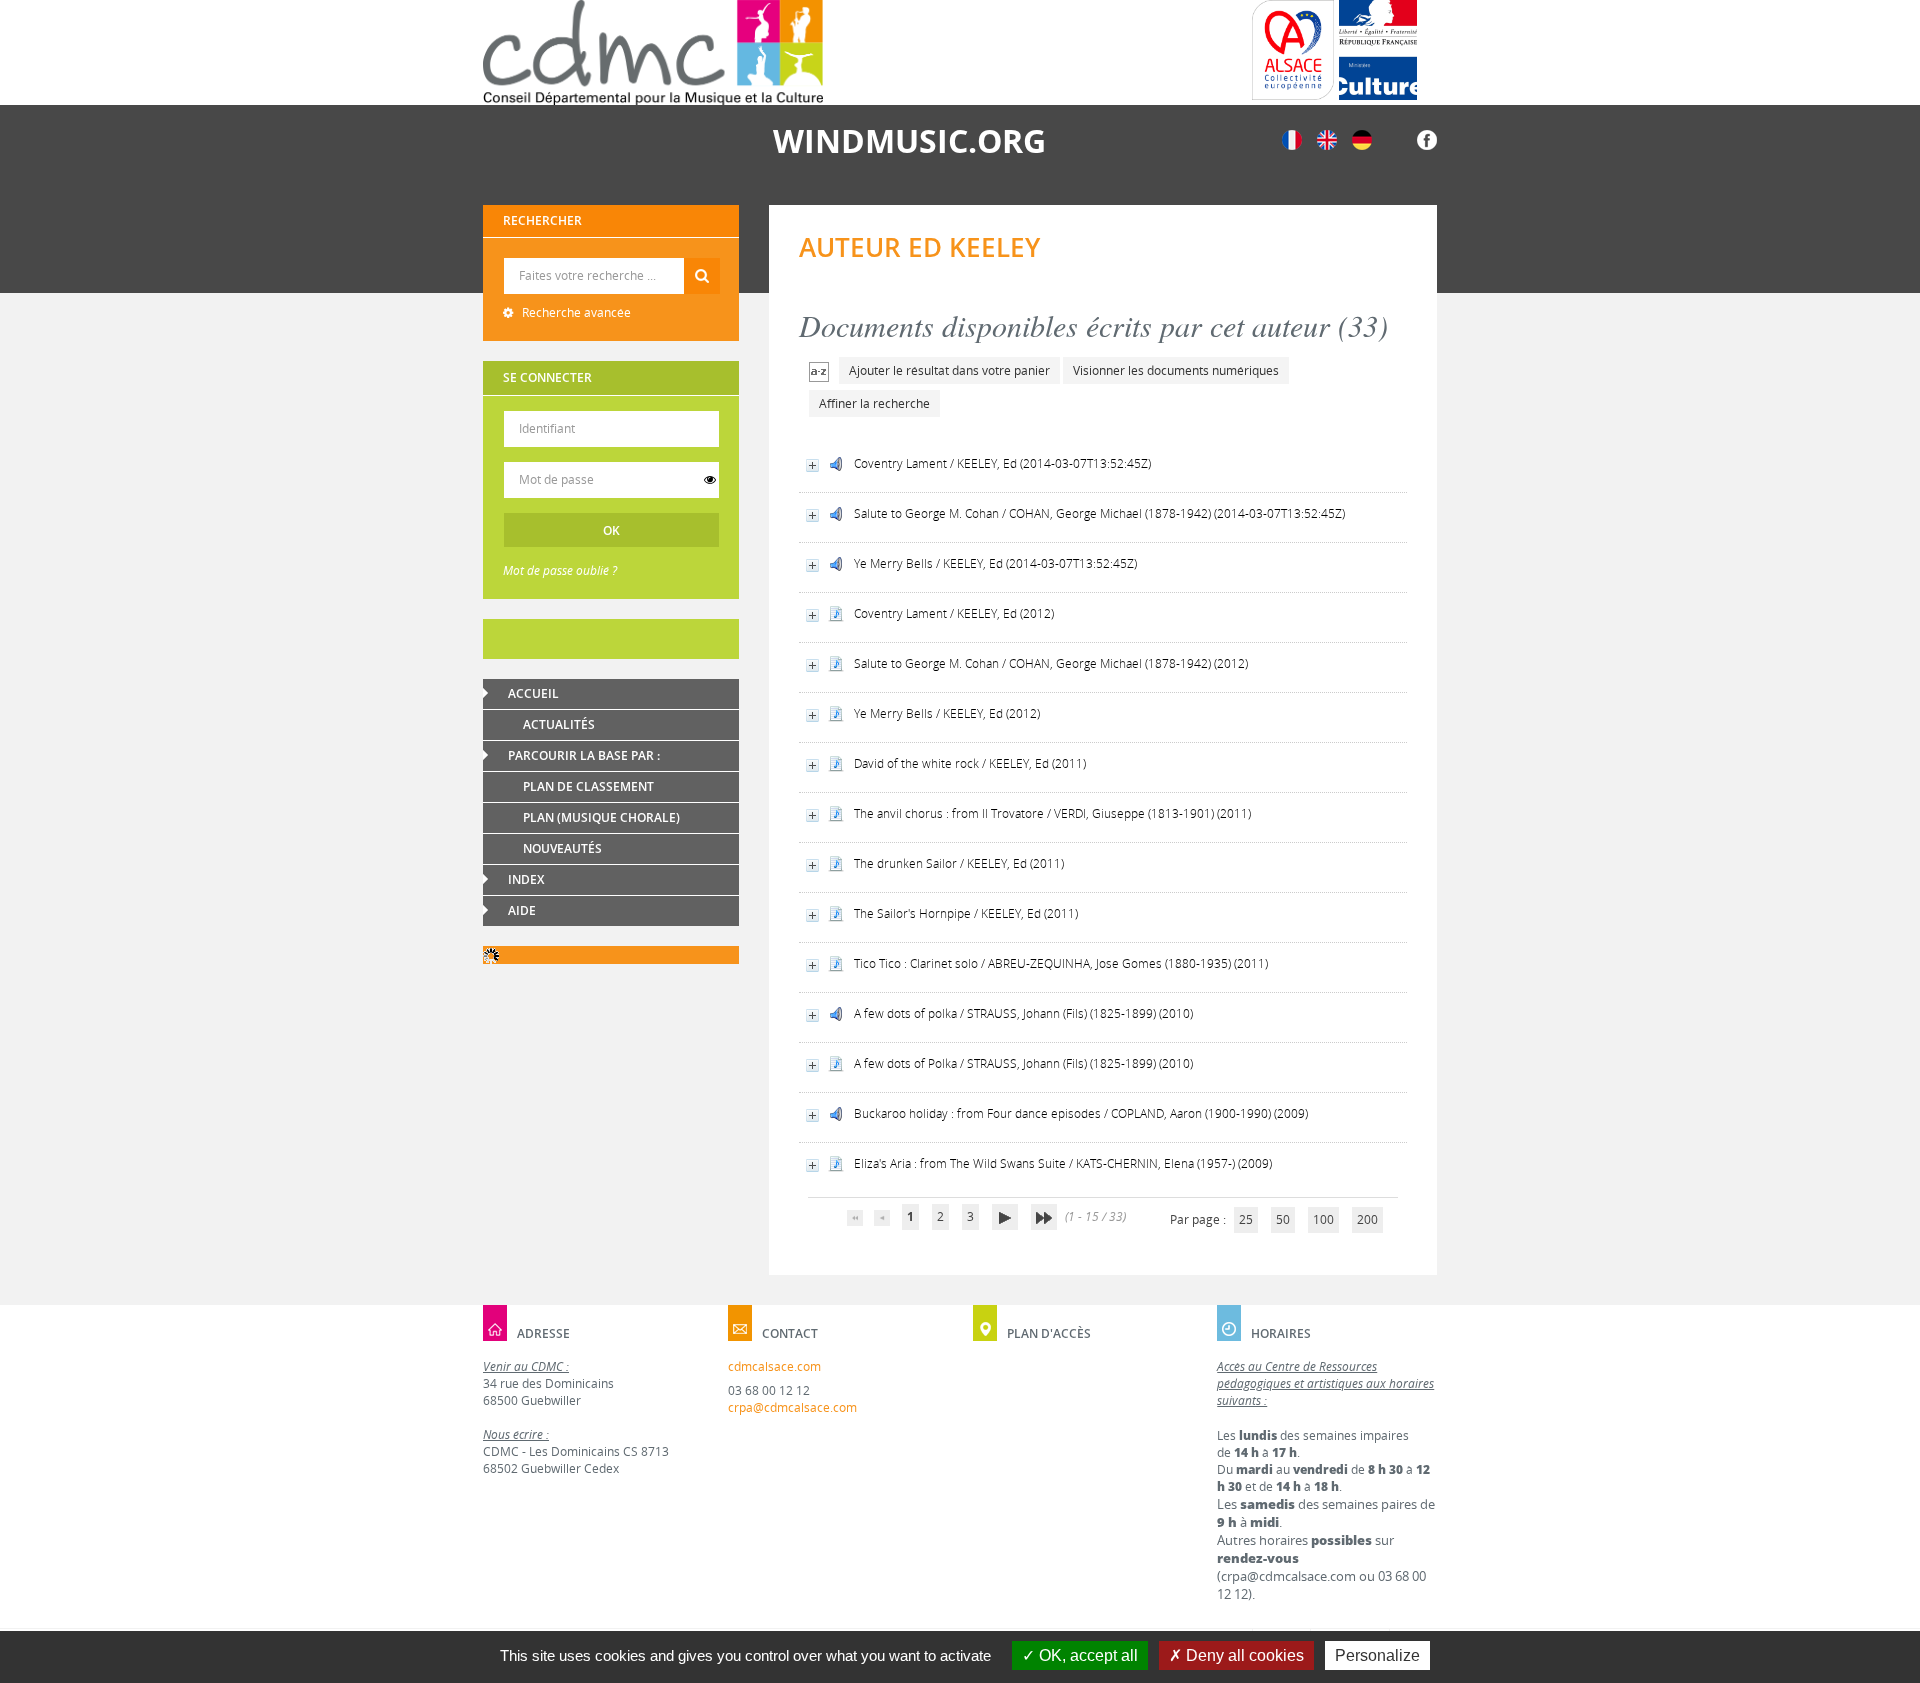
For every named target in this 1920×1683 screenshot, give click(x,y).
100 (1323, 1219)
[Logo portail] (653, 52)
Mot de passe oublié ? (560, 570)
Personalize (1377, 1655)
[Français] (1292, 138)
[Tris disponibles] (819, 370)
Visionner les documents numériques (1176, 370)
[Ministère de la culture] (1378, 50)
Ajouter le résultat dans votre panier (949, 370)
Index (526, 879)
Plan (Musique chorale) (601, 817)
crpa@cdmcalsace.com (792, 1407)
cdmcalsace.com (774, 1366)
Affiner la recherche (874, 403)
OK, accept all (1086, 1655)
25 (1246, 1219)
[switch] (710, 480)
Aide (522, 910)
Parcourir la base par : (584, 755)
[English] (1327, 138)
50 (1283, 1219)
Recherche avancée (575, 312)
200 (1367, 1219)
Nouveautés (562, 848)
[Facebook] (1427, 138)
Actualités (559, 724)
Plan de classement (588, 786)
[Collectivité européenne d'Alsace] (1293, 50)
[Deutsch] (1362, 138)
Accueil (533, 693)
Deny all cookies (1243, 1655)
